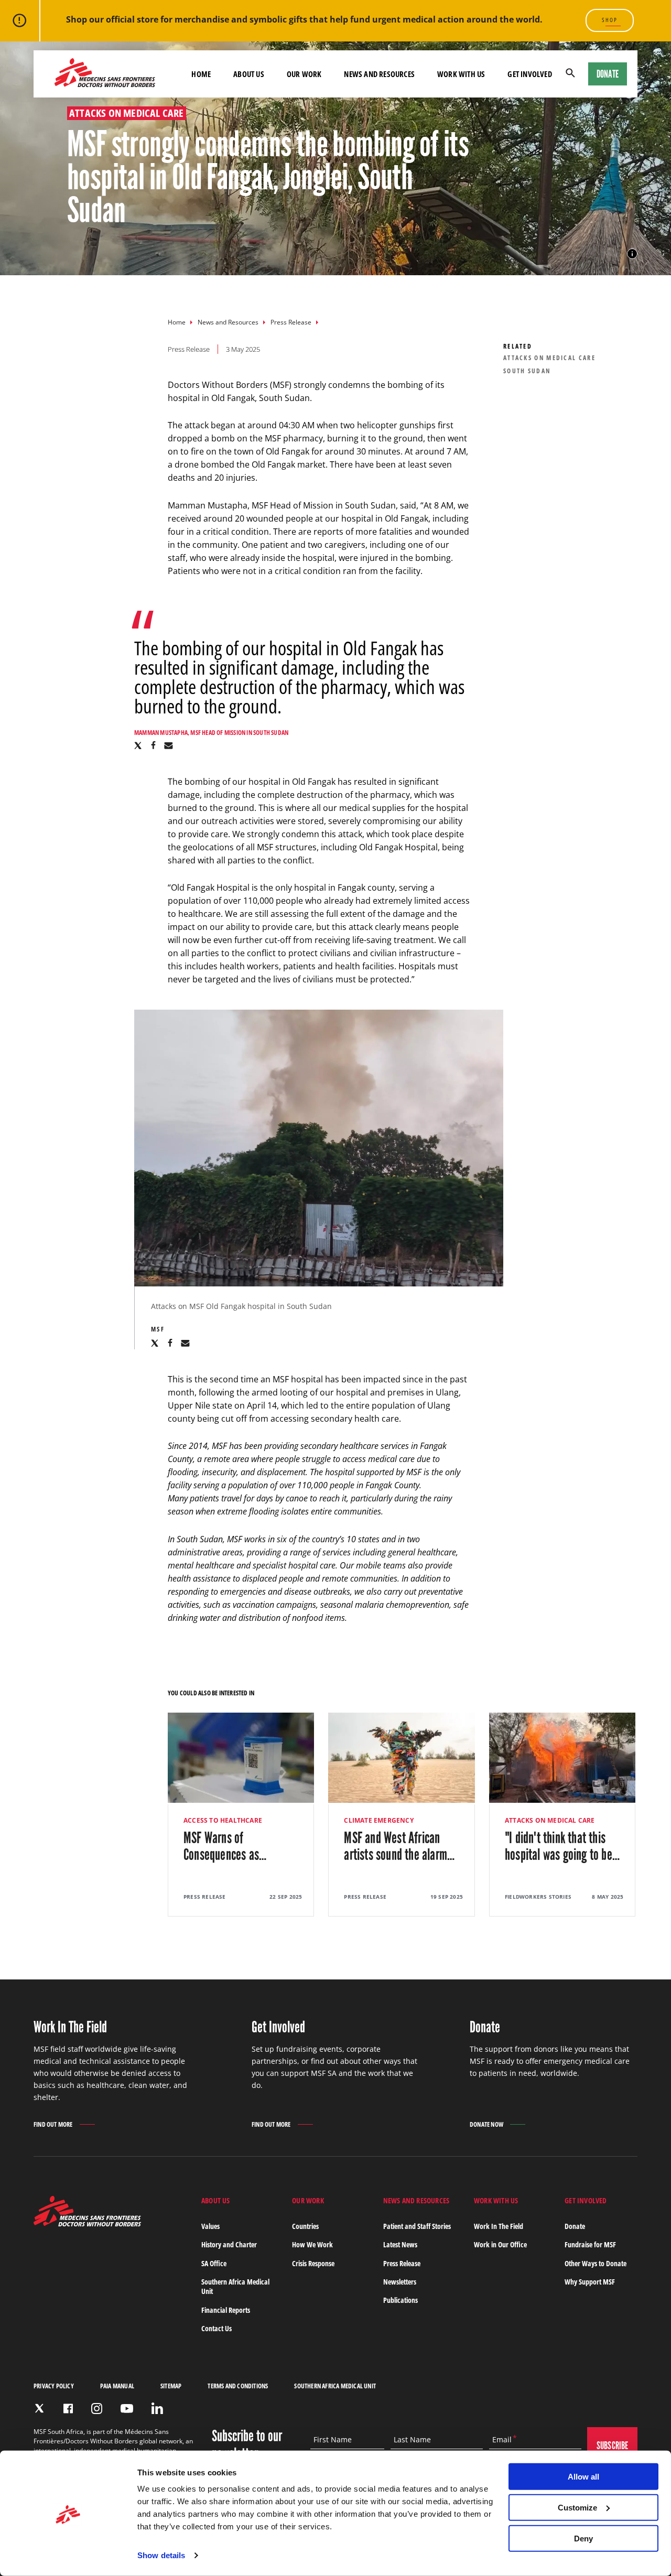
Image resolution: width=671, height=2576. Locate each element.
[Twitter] (39, 2408)
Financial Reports (226, 2310)
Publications (401, 2300)
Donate (608, 74)
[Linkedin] (157, 2408)
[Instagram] (97, 2409)
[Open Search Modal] (570, 74)
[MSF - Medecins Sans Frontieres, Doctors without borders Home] (105, 74)
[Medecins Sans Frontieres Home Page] (87, 2223)
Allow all (583, 2477)
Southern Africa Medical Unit (235, 2286)
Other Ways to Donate (596, 2263)
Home (177, 322)
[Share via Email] (169, 745)
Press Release (291, 322)
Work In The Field (499, 2226)
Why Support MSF (590, 2282)
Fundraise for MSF (590, 2244)
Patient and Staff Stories (417, 2226)
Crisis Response (313, 2263)
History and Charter (229, 2244)
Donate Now (486, 2124)
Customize (577, 2508)
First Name (333, 2440)
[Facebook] (68, 2409)
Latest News (400, 2244)
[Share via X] (138, 745)
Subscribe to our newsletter (247, 2445)
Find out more (53, 2125)
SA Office (214, 2263)
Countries (305, 2226)
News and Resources (228, 322)
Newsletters (400, 2282)
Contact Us (217, 2328)
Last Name (412, 2440)
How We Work (312, 2244)
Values (210, 2226)
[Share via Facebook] (153, 745)
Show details (161, 2555)
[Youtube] (127, 2409)
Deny (583, 2538)
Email (502, 2440)
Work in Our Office (500, 2244)
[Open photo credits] (632, 254)
